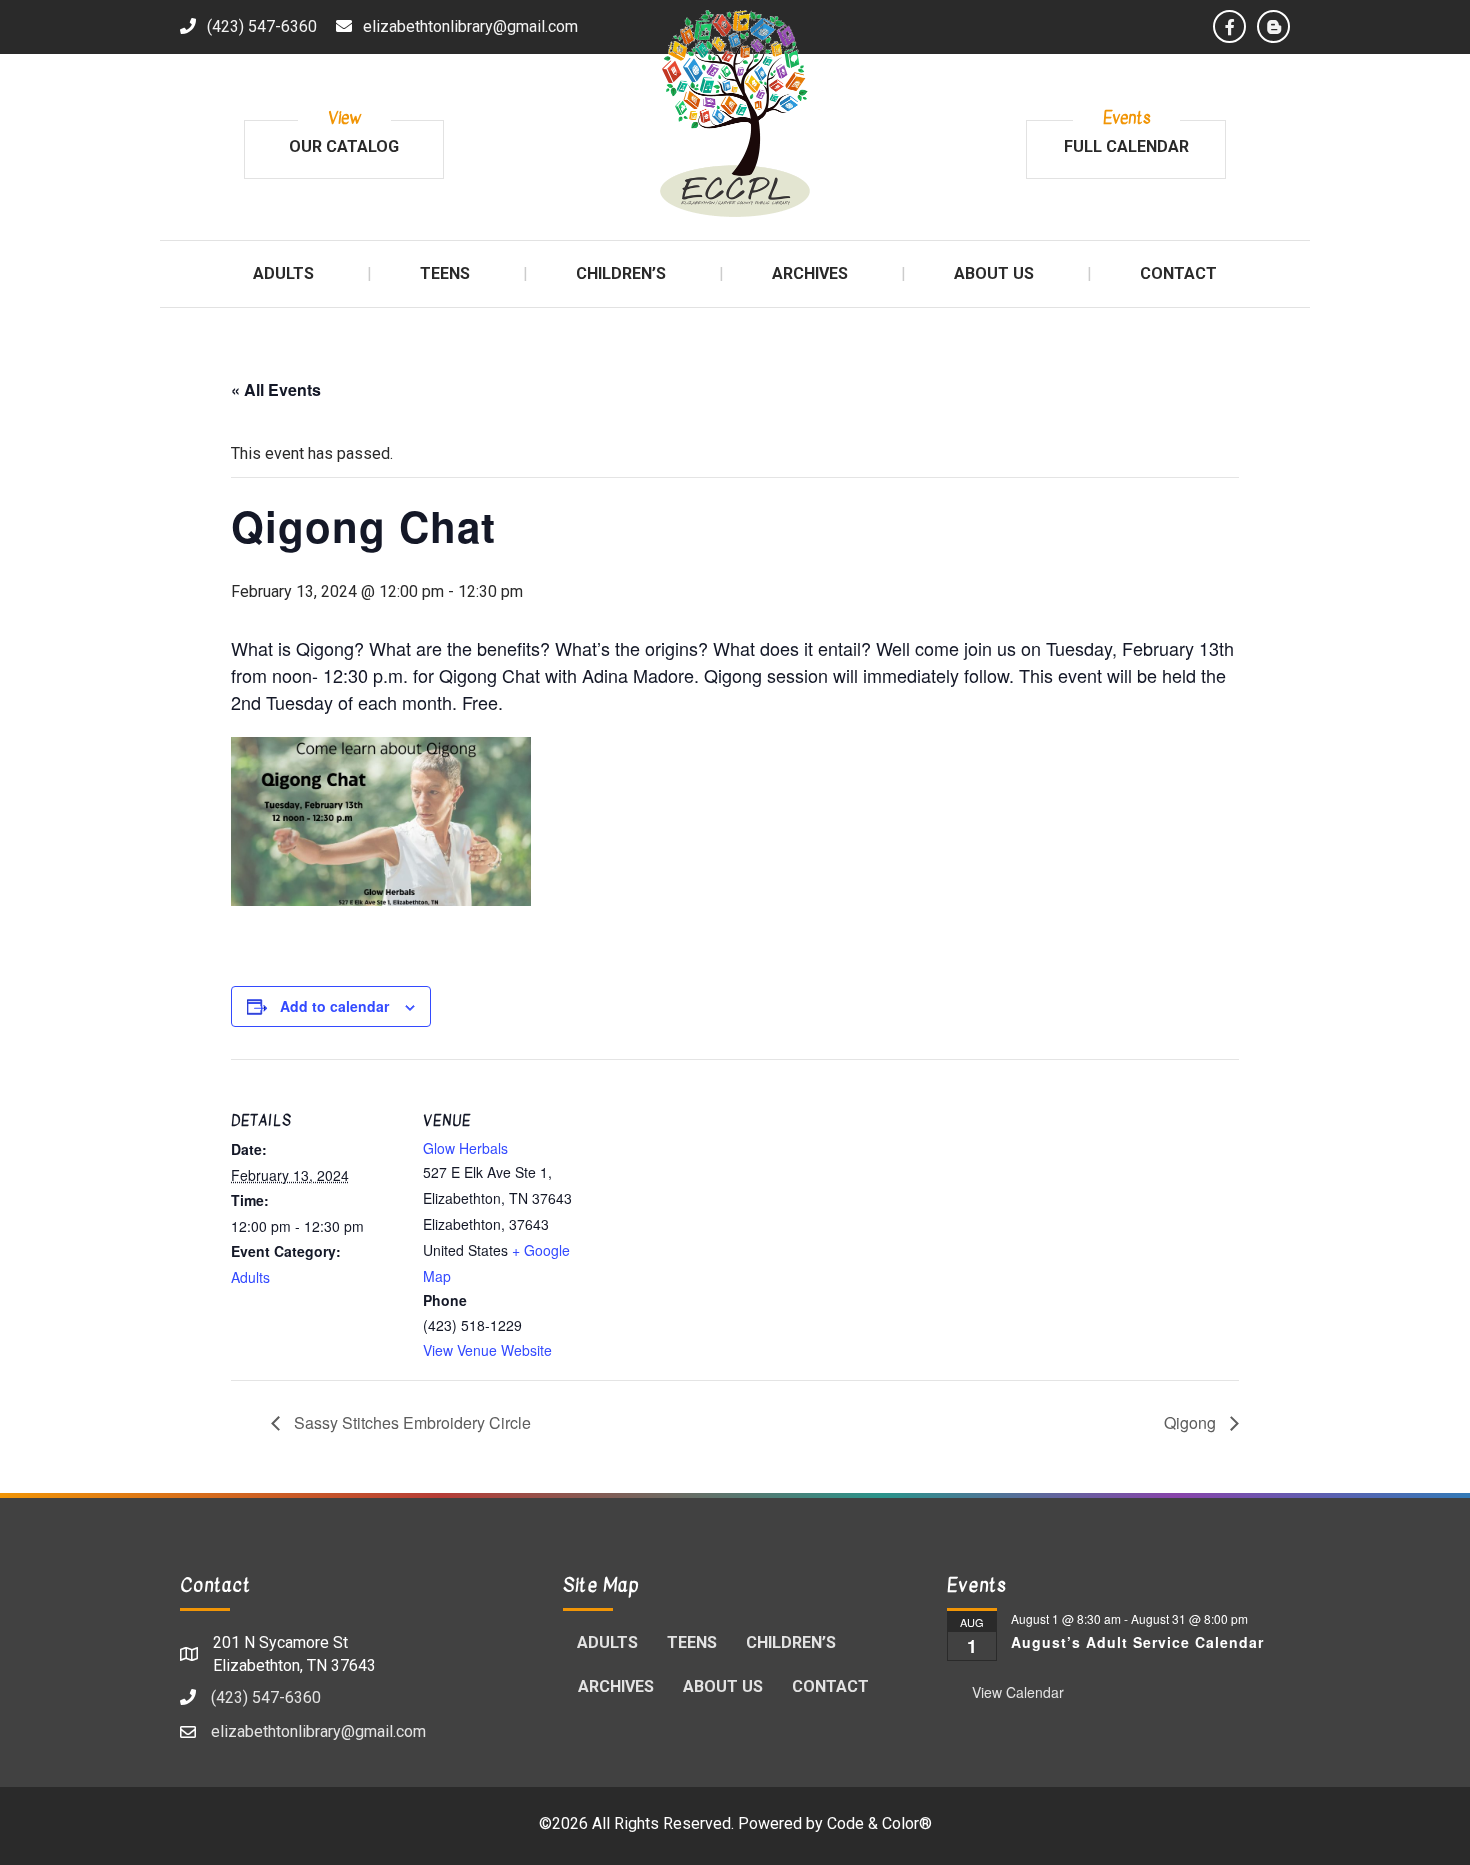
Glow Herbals (465, 1148)
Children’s (791, 1642)
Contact (830, 1686)
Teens (692, 1642)
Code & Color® (879, 1823)
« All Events (276, 389)
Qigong (1192, 1422)
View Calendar (1018, 1692)
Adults (250, 1277)
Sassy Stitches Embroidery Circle (410, 1422)
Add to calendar (334, 1006)
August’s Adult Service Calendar (1137, 1642)
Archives (616, 1686)
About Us (723, 1686)
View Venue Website (487, 1350)
